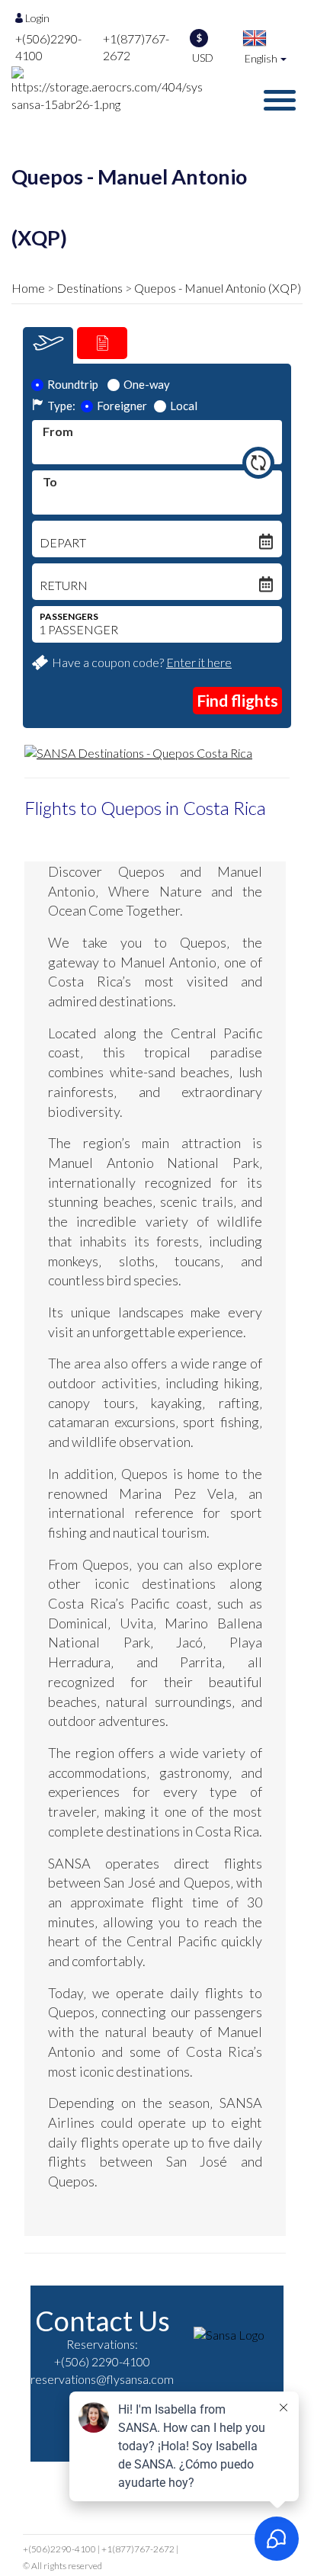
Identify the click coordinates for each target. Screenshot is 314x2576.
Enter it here (199, 662)
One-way (147, 384)
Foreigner (122, 406)
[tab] (48, 345)
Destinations (90, 288)
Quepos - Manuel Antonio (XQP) (218, 288)
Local (184, 406)
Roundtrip (73, 384)
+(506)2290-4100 (59, 2549)
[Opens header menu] (280, 100)
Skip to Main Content (161, 7)
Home (28, 288)
